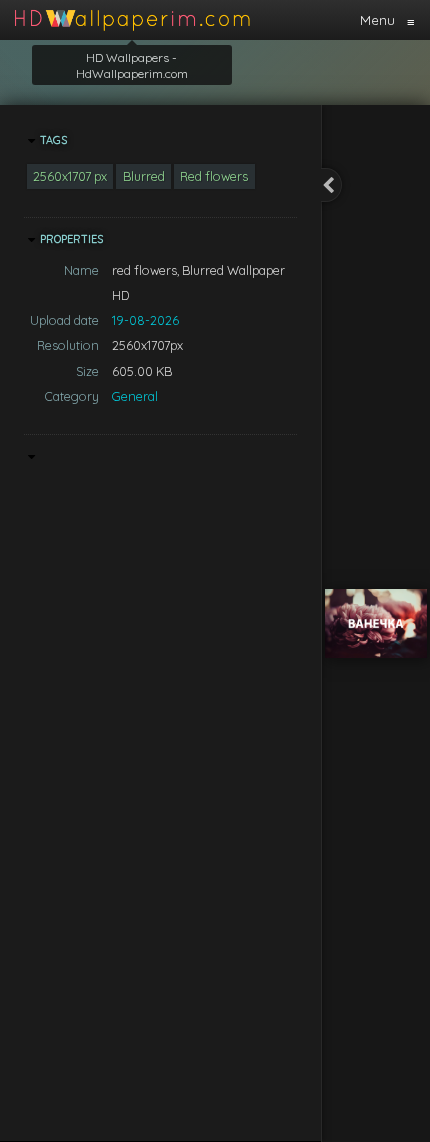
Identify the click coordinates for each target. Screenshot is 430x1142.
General (135, 396)
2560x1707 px (70, 176)
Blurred (144, 176)
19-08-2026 (145, 320)
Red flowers (214, 176)
